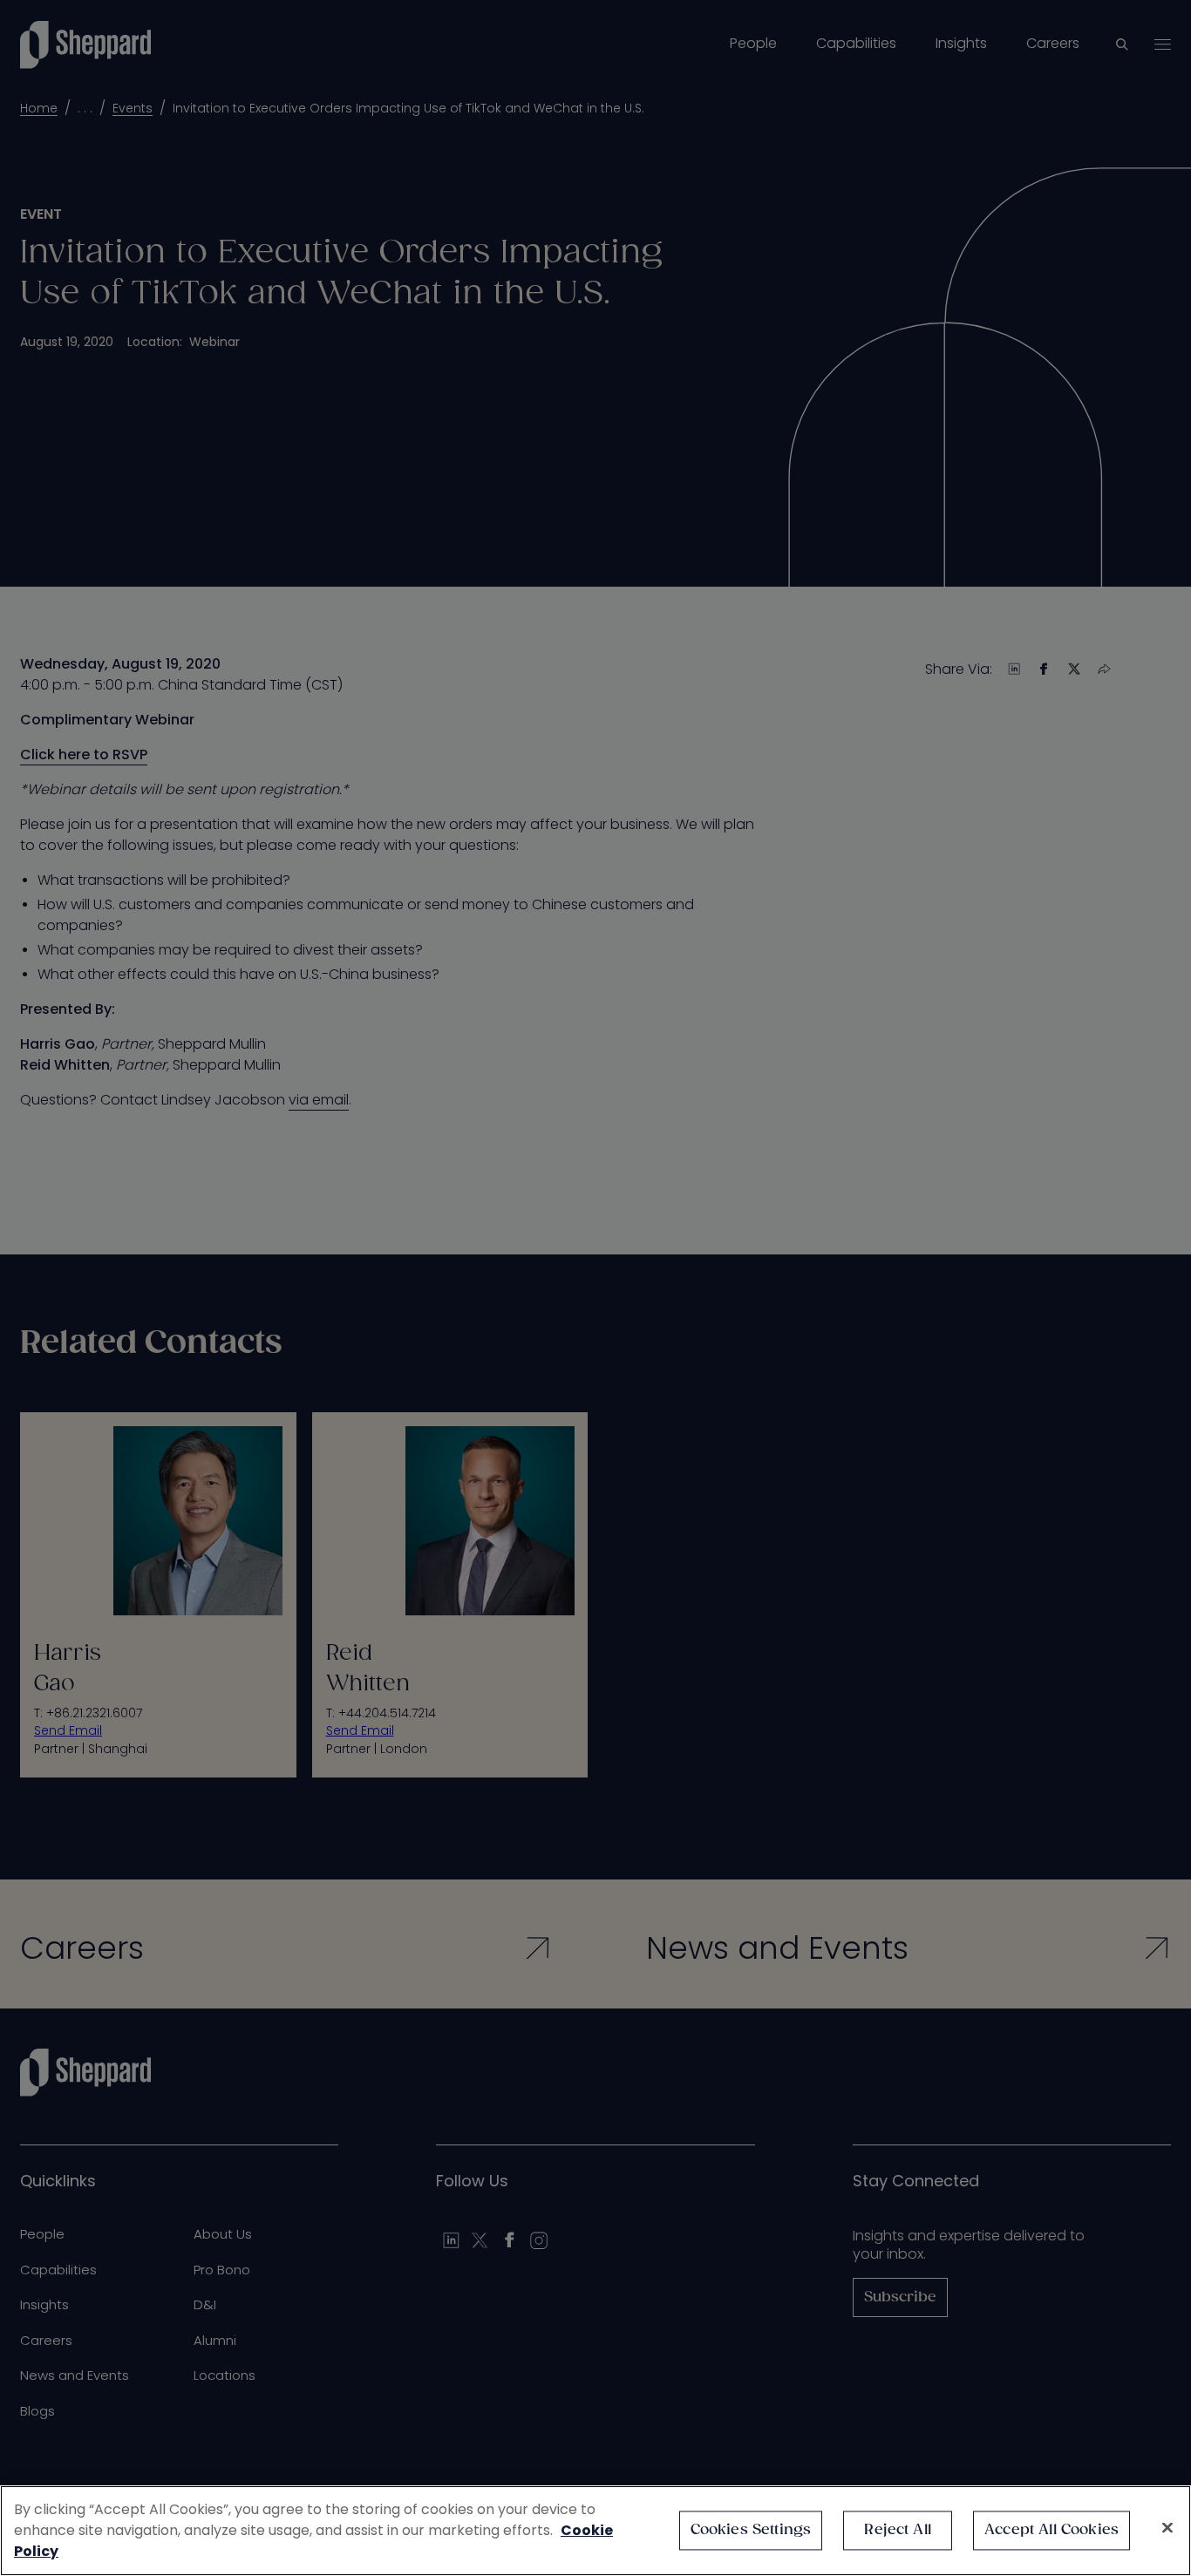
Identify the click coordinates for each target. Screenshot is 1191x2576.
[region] (595, 2531)
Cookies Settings (751, 2530)
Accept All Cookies (1051, 2530)
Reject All (898, 2530)
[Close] (1167, 2528)
